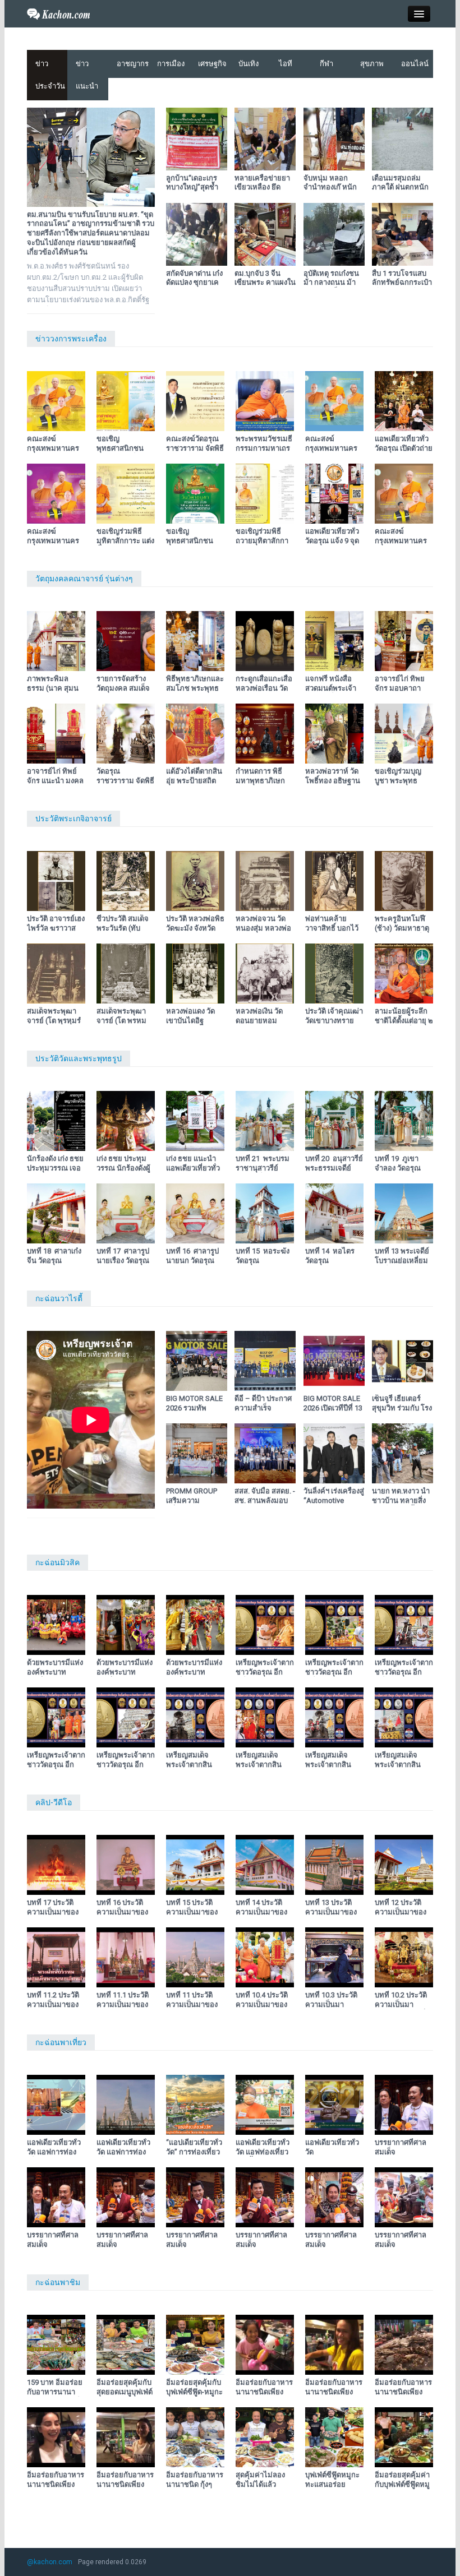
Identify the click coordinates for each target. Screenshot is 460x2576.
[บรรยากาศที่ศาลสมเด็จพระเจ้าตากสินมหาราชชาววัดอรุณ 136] (265, 2197)
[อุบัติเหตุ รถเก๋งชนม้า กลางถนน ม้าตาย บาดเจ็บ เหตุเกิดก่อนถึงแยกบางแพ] (334, 234)
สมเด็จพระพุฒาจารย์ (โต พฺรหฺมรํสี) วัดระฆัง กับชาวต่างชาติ (56, 1025)
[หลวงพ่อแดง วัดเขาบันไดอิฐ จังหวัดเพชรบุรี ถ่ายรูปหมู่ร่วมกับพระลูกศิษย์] (195, 973)
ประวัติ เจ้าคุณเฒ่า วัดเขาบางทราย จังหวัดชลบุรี (334, 1021)
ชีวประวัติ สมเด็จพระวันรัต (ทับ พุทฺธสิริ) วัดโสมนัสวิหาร (123, 933)
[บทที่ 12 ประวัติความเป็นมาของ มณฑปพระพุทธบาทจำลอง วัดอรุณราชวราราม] (404, 1865)
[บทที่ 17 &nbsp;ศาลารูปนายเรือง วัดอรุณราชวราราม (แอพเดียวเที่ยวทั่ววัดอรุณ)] (126, 1213)
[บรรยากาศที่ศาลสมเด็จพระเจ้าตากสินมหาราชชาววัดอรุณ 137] (195, 2197)
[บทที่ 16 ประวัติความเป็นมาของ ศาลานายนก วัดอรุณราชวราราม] (126, 1865)
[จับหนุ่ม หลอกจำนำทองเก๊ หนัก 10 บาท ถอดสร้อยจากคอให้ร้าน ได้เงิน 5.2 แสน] (334, 139)
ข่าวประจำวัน (50, 75)
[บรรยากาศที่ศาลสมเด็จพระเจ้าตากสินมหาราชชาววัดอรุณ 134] (404, 2197)
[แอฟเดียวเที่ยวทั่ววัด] (334, 2105)
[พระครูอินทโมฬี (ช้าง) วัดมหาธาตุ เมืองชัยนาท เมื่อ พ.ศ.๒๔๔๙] (404, 881)
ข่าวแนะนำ (87, 75)
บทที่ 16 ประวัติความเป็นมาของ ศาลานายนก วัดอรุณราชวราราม (123, 1917)
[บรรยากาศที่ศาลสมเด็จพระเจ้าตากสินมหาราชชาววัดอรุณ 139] (56, 2197)
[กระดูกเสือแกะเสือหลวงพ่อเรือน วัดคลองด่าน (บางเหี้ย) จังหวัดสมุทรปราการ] (265, 641)
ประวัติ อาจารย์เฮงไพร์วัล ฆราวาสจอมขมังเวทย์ (56, 928)
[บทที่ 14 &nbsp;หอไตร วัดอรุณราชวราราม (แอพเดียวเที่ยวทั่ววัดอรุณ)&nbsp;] (334, 1213)
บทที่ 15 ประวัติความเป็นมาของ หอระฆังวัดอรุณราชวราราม (192, 1917)
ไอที (286, 64)
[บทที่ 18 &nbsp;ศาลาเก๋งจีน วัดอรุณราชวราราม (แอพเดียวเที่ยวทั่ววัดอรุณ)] (56, 1213)
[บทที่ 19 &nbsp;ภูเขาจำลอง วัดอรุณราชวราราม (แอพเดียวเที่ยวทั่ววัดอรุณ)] (404, 1121)
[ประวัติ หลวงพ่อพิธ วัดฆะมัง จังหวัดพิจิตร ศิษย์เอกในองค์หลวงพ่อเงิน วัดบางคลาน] (195, 881)
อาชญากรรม (133, 64)
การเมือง (171, 64)
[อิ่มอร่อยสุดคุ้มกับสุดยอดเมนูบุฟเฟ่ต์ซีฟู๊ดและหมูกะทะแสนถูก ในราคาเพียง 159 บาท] (126, 2345)
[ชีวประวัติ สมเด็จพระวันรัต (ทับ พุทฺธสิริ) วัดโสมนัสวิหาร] (126, 881)
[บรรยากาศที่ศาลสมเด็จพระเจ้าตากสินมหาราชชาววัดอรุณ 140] (404, 2105)
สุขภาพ (372, 64)
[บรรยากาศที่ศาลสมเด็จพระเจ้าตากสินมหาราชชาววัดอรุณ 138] (126, 2197)
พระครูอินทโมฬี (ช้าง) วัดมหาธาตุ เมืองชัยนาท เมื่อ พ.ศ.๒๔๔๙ (402, 933)
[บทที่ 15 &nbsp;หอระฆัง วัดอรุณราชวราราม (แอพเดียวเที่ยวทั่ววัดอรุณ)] (265, 1213)
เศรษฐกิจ (212, 64)
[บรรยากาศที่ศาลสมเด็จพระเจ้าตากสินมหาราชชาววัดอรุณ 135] (334, 2197)
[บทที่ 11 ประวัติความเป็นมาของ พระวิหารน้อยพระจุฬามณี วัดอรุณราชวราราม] (195, 1957)
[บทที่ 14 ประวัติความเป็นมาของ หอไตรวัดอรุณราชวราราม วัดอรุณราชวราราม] (265, 1865)
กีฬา (326, 64)
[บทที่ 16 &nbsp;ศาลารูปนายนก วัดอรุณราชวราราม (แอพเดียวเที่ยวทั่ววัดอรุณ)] (195, 1213)
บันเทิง (249, 64)
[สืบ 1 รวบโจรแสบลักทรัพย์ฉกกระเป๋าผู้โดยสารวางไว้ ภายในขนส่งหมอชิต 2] (403, 234)
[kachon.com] (59, 13)
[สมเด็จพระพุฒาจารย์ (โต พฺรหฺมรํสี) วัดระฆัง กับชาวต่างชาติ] (56, 973)
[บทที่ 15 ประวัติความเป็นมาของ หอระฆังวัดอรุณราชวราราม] (195, 1865)
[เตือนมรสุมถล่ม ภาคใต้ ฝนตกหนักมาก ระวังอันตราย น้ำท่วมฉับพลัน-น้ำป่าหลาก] (403, 139)
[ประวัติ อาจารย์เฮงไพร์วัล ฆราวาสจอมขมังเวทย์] (56, 881)
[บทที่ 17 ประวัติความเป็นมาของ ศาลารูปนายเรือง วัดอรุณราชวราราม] (56, 1865)
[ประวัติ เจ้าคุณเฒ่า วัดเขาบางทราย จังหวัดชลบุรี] (334, 973)
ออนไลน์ (415, 64)
